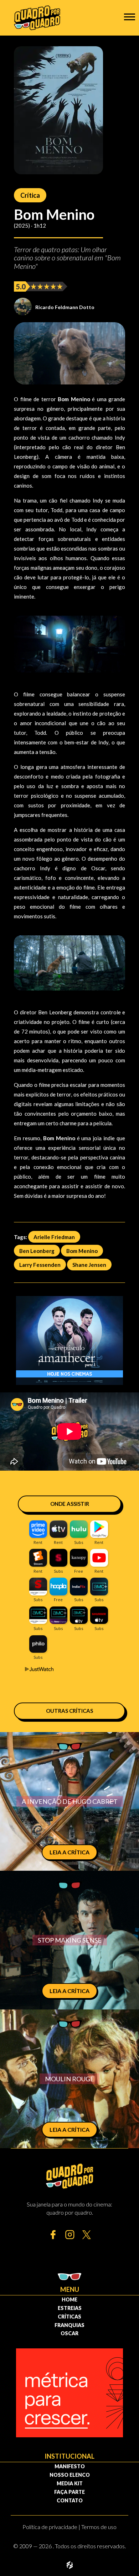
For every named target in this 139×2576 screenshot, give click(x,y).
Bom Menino (82, 1251)
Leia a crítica (69, 1852)
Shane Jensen (89, 1265)
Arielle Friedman (54, 1237)
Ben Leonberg (37, 1251)
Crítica (30, 195)
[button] (130, 17)
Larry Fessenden (40, 1265)
